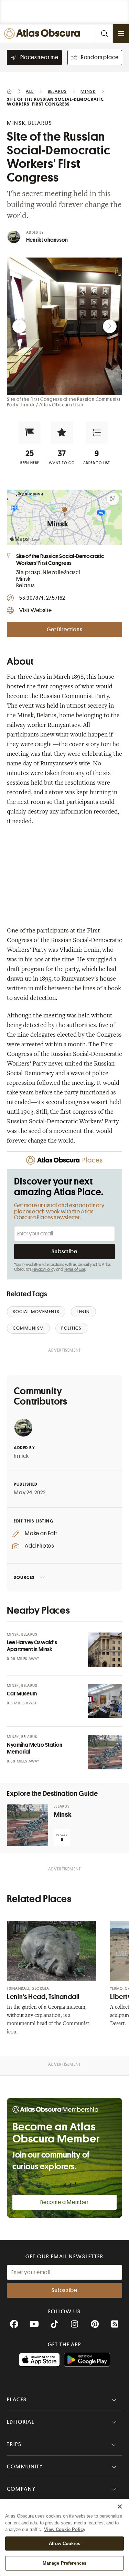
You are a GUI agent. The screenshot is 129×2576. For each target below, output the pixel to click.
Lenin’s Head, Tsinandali (43, 1997)
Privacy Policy (44, 1269)
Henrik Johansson (47, 240)
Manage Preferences (64, 2563)
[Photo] (105, 1650)
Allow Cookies (64, 2544)
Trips (14, 2444)
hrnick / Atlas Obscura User (52, 405)
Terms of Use (75, 1269)
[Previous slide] (19, 326)
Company (21, 2489)
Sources (24, 1577)
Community (25, 2467)
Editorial (21, 2422)
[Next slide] (110, 326)
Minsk (63, 1815)
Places (17, 2400)
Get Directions (64, 630)
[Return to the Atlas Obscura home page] (44, 34)
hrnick (21, 1456)
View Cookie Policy (65, 2529)
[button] (30, 433)
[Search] (104, 34)
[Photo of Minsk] (28, 1825)
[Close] (120, 2507)
